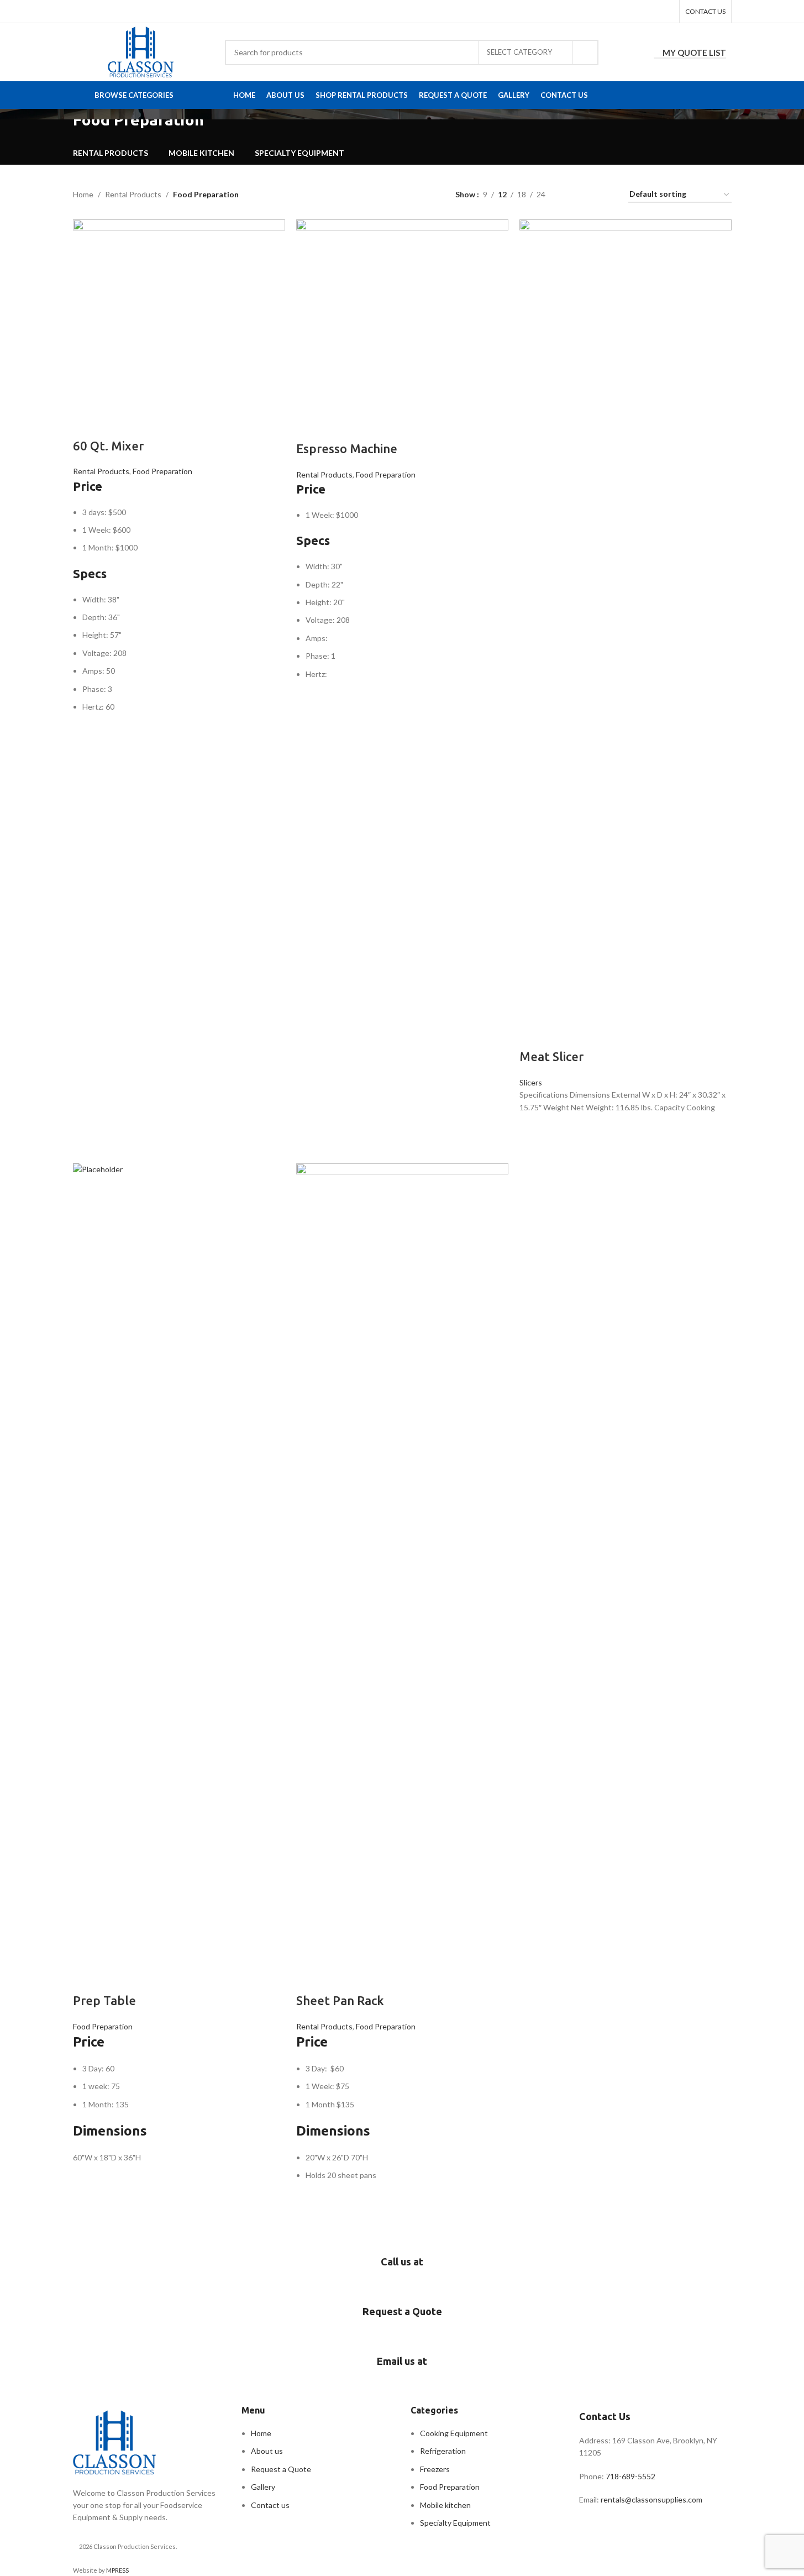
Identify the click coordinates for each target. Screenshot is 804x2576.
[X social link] (639, 11)
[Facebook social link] (624, 11)
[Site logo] (141, 51)
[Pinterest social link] (652, 11)
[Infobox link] (402, 2274)
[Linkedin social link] (666, 11)
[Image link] (114, 2441)
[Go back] (59, 125)
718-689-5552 (631, 2476)
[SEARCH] (586, 53)
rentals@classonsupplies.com (651, 2499)
